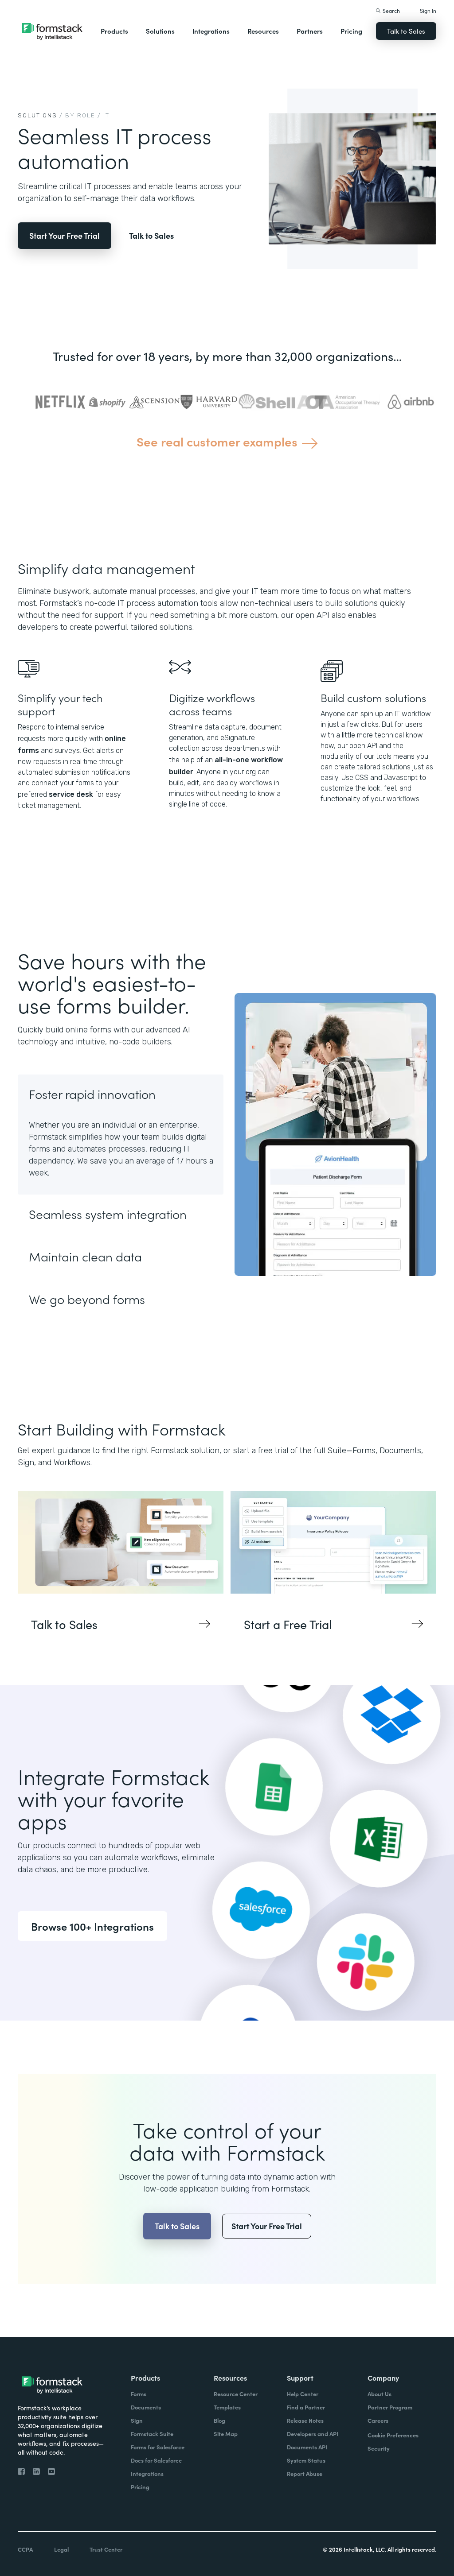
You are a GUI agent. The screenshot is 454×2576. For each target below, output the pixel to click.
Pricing (351, 31)
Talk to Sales (406, 31)
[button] (114, 31)
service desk (71, 794)
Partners (310, 31)
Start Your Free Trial (65, 235)
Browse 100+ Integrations (92, 1926)
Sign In (428, 10)
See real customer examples (217, 441)
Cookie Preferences (393, 2435)
